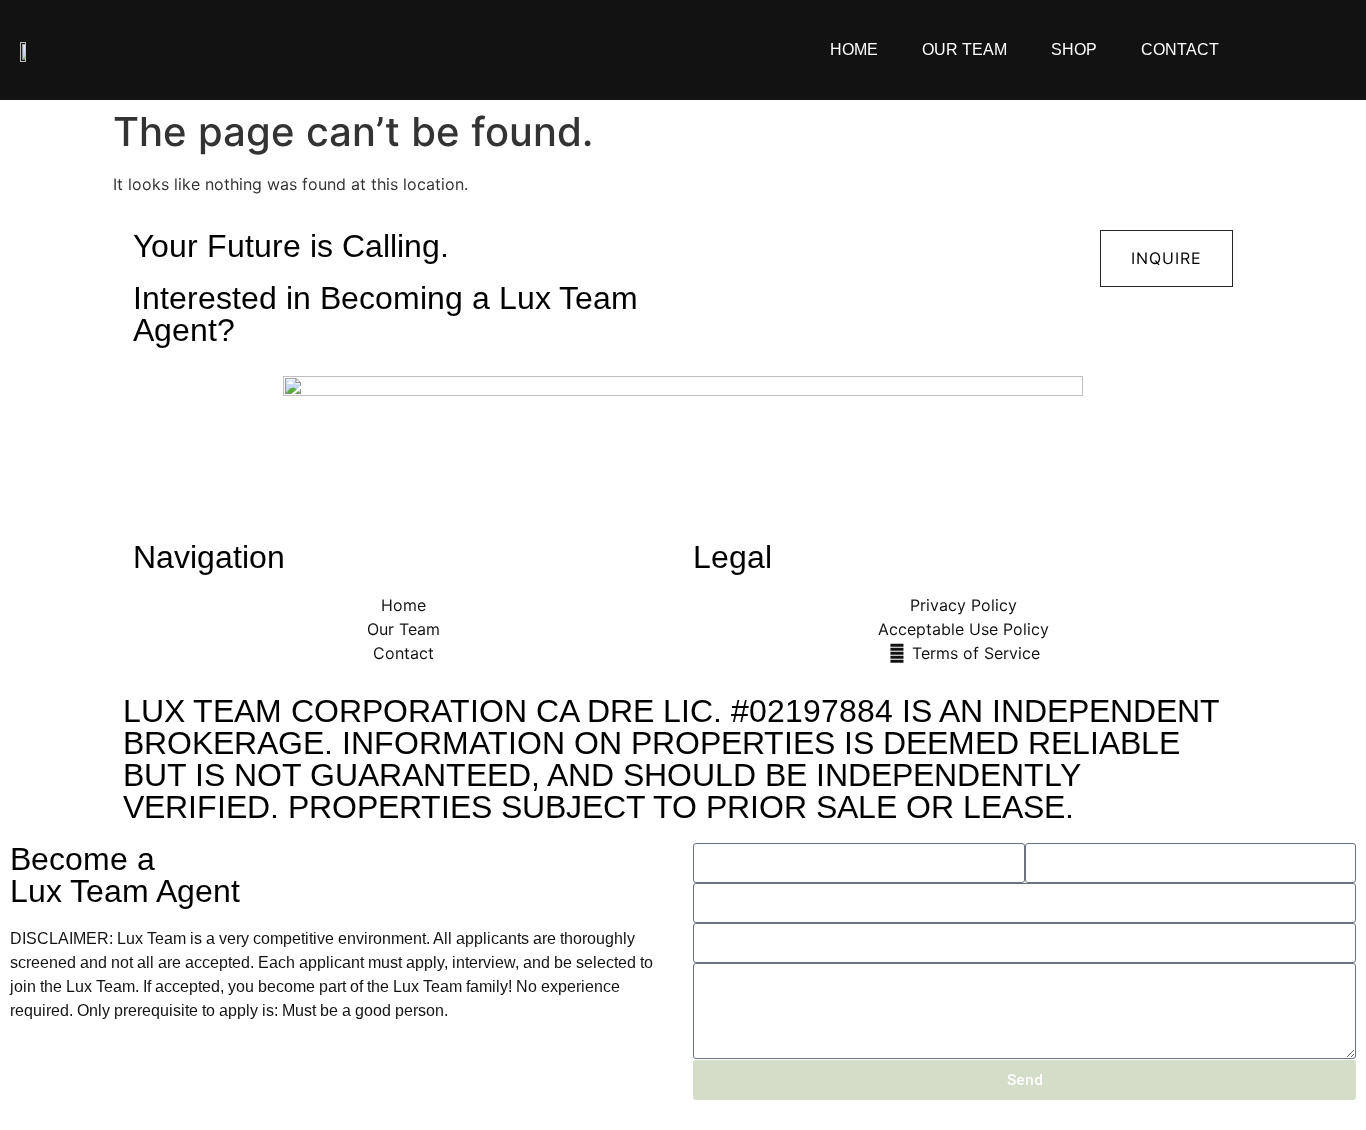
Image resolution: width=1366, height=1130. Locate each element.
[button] (1166, 258)
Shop (1074, 49)
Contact (1180, 49)
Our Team (964, 49)
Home (854, 49)
